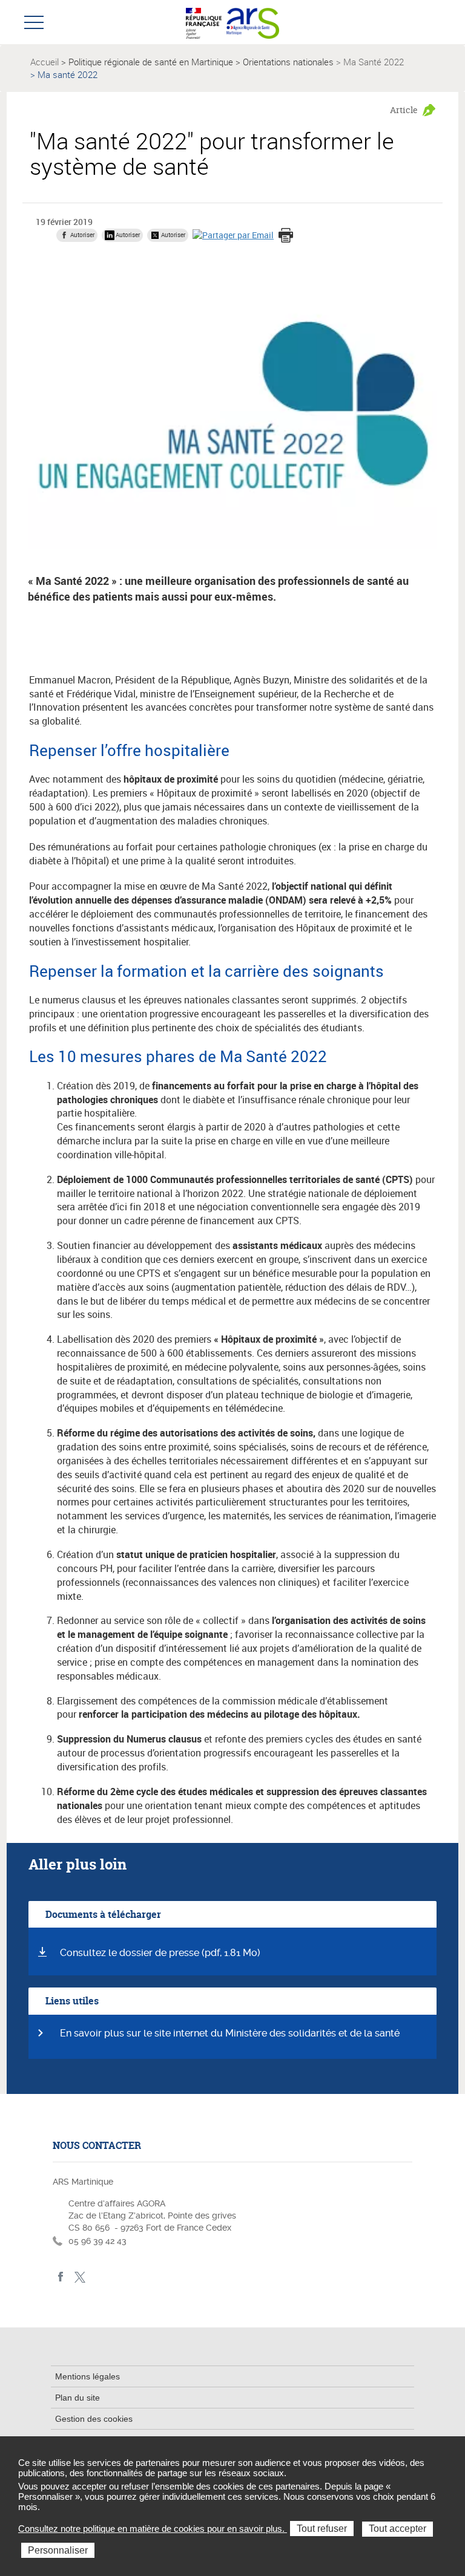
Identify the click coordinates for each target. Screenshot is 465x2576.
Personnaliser (58, 2550)
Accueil (45, 62)
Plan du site (77, 2398)
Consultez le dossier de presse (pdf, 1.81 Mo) (160, 1953)
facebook (61, 2277)
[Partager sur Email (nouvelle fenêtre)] (233, 234)
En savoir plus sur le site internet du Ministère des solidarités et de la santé (230, 2033)
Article (404, 110)
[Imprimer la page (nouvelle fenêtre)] (286, 236)
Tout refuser (322, 2529)
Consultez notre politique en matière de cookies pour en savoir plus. (153, 2529)
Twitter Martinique (80, 2277)
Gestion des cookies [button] (94, 2419)
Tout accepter (397, 2529)
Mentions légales (87, 2376)
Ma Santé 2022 (374, 62)
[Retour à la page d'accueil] (253, 22)
